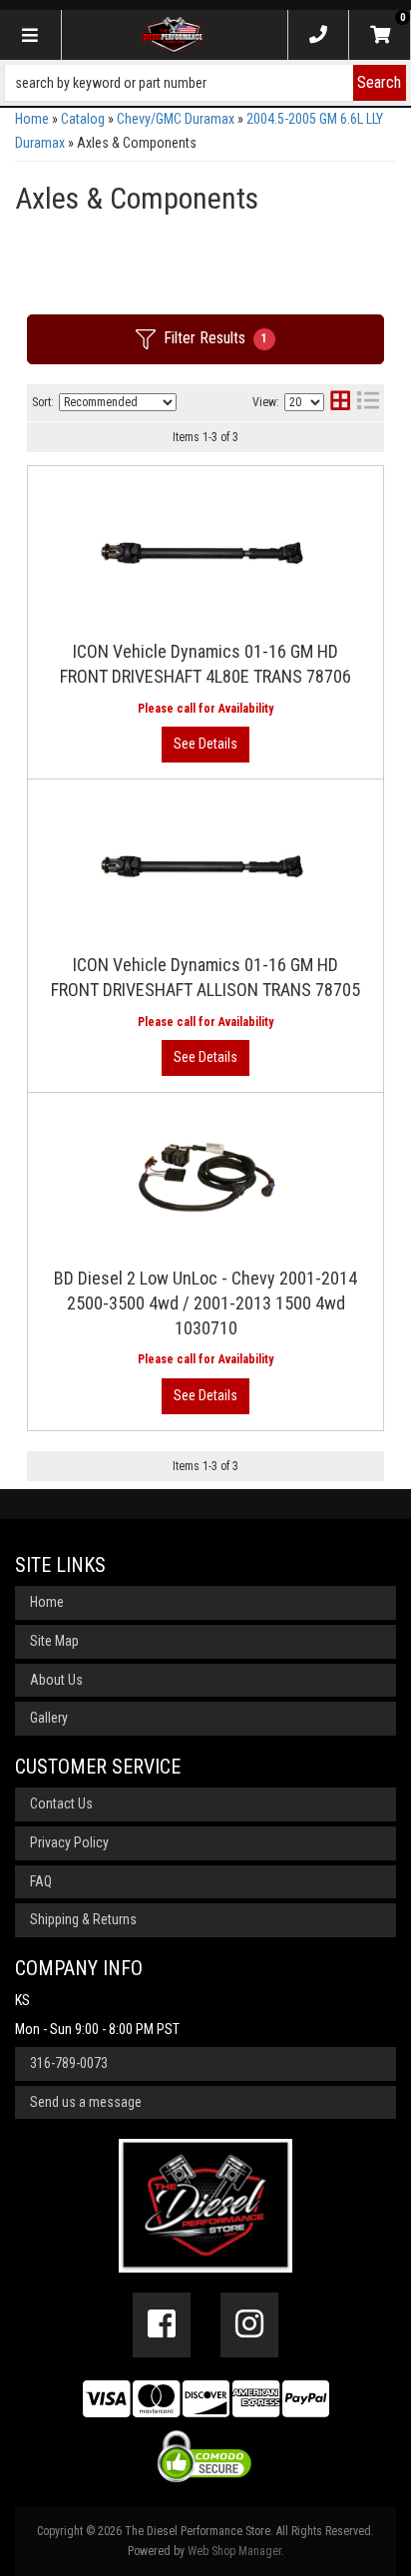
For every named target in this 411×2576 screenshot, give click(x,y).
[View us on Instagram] (249, 2324)
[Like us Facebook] (162, 2324)
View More (205, 745)
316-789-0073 (69, 2063)
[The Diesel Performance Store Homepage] (173, 35)
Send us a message (86, 2102)
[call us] (318, 35)
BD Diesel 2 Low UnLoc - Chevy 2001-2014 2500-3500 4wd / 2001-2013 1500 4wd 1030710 (205, 1303)
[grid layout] (340, 403)
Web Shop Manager (234, 2551)
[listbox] (118, 402)
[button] (205, 83)
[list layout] (368, 403)
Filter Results (215, 338)
